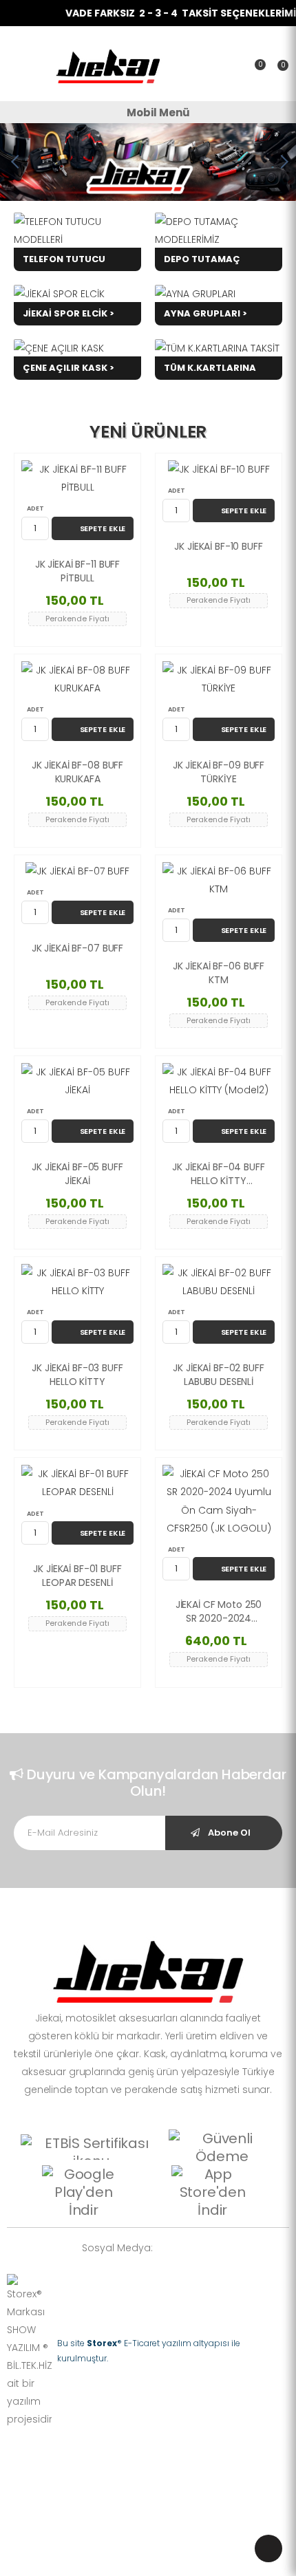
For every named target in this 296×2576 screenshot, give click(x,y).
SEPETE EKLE (103, 528)
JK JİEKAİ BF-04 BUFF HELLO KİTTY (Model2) (218, 1174)
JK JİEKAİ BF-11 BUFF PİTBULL (77, 571)
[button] (278, 70)
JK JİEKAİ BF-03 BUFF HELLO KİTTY (77, 1375)
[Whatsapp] (170, 2247)
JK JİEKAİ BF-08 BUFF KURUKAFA (77, 772)
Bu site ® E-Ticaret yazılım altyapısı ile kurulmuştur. (149, 2351)
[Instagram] (191, 2247)
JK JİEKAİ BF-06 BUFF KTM (219, 973)
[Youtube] (211, 2247)
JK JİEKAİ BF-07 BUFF (77, 948)
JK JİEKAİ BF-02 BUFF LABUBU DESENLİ (218, 1375)
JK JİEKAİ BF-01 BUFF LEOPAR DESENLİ (77, 1576)
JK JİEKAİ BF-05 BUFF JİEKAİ (77, 1174)
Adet (35, 508)
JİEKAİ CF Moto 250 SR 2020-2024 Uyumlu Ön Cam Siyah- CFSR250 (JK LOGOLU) (219, 1612)
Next (282, 162)
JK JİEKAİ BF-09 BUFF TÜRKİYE (219, 772)
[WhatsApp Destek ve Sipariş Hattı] (268, 2548)
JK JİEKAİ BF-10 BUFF (218, 547)
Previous (14, 162)
